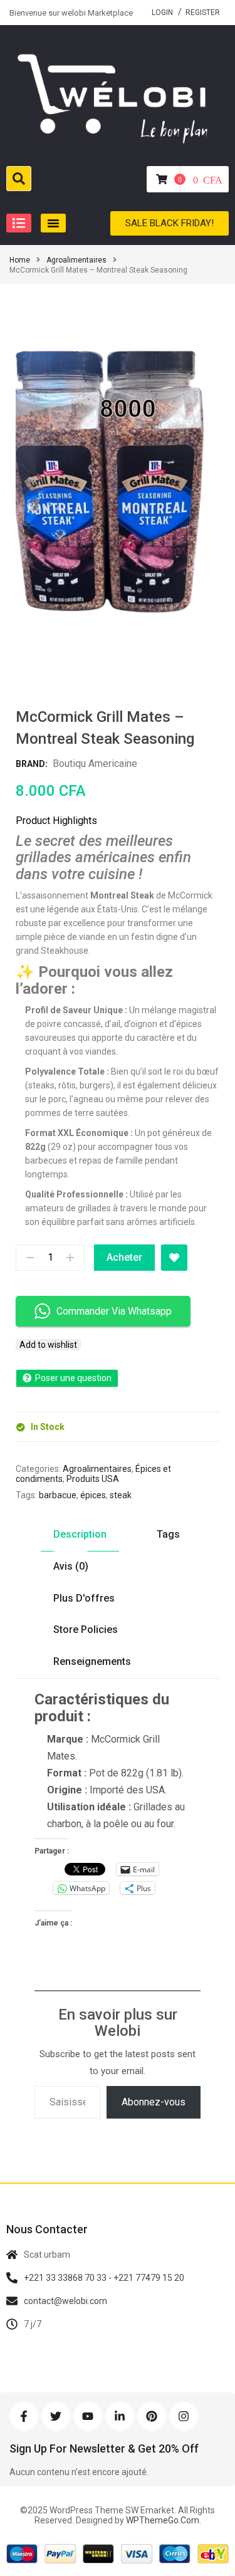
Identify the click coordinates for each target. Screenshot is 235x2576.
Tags (168, 1534)
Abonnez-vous (154, 2102)
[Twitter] (56, 2416)
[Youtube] (88, 2416)
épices (93, 1495)
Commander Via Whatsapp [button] (114, 1311)
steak (121, 1495)
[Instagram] (184, 2416)
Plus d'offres (84, 1598)
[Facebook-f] (24, 2416)
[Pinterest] (152, 2416)
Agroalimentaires (76, 260)
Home (20, 260)
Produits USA (93, 1479)
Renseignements (92, 1661)
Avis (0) (71, 1566)
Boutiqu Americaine (95, 764)
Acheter (124, 1257)
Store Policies (86, 1630)
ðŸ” (194, 639)
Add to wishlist (48, 1345)
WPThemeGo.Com (162, 2520)
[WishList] (174, 1258)
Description (80, 1534)
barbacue (58, 1495)
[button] (19, 223)
